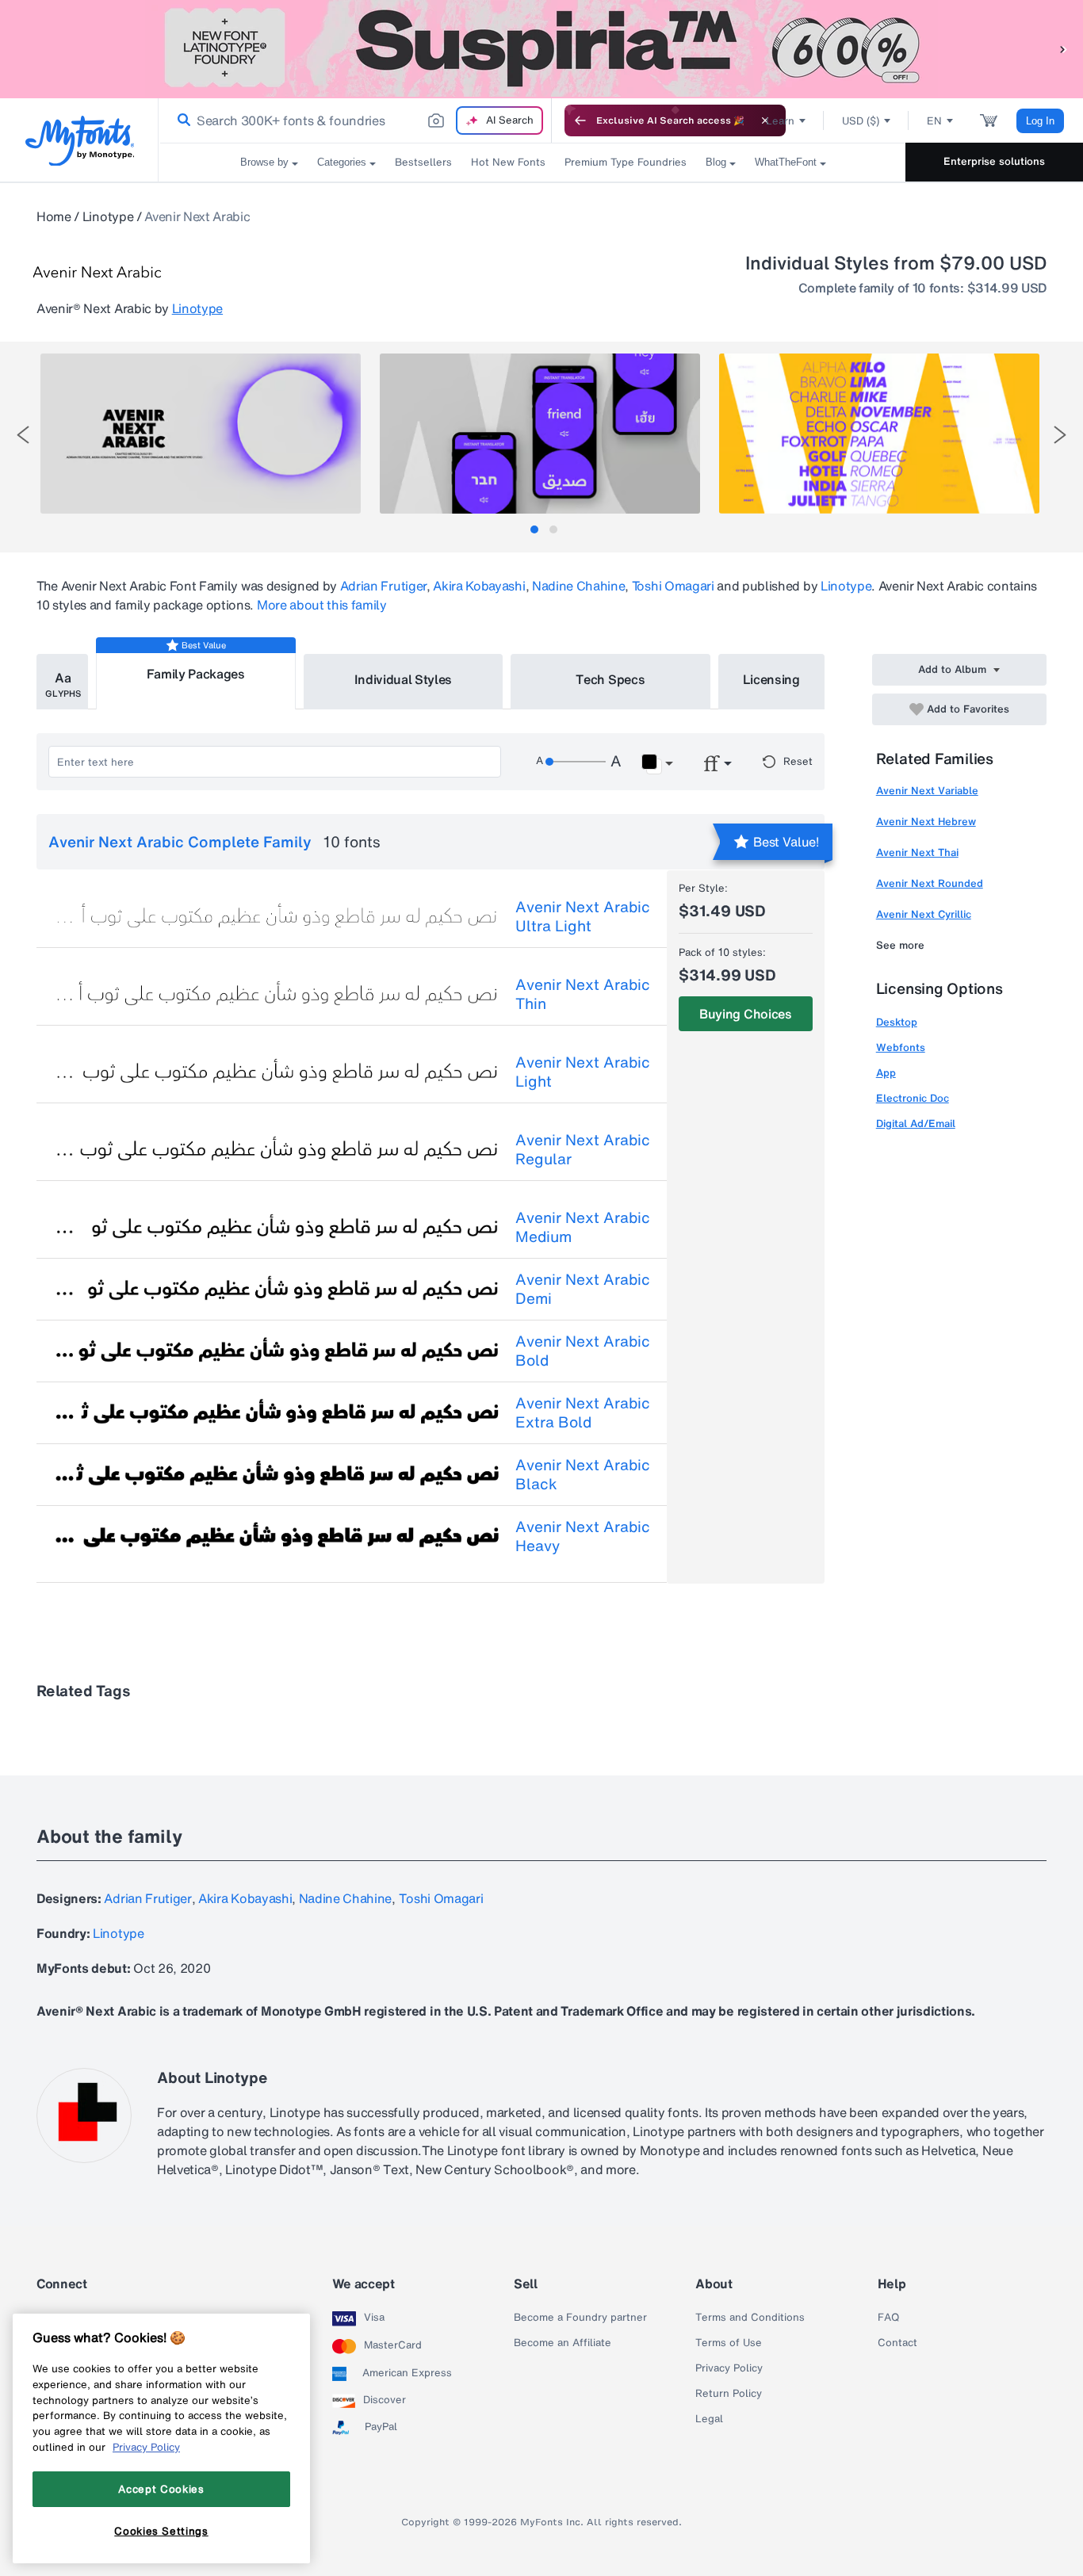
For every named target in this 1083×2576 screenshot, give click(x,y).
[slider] (576, 762)
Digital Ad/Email (916, 1124)
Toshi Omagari (673, 586)
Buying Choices (746, 1014)
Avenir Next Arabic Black (583, 1474)
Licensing (771, 679)
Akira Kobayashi (479, 586)
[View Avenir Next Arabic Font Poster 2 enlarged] (540, 434)
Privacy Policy (729, 2368)
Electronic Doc (913, 1098)
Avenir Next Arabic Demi (583, 1289)
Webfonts (901, 1047)
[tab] (534, 529)
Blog (716, 162)
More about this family (322, 605)
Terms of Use (729, 2343)
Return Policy (729, 2394)
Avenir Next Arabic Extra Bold (583, 1412)
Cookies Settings (161, 2531)
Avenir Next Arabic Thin (583, 994)
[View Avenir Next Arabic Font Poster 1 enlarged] (201, 434)
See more (900, 945)
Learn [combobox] (780, 121)
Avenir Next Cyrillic (924, 914)
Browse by (264, 162)
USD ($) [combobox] (861, 121)
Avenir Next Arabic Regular (583, 1149)
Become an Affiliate (563, 2343)
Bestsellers (423, 162)
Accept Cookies (161, 2489)
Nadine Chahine (579, 586)
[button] (1063, 49)
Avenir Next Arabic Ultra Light (583, 916)
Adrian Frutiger (383, 586)
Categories (342, 162)
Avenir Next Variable (927, 791)
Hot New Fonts (508, 162)
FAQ (888, 2318)
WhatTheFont (786, 162)
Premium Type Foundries (626, 162)
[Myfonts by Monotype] (80, 141)
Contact (897, 2343)
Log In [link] (1040, 121)
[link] (181, 120)
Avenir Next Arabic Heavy (583, 1536)
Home (54, 216)
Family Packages (196, 674)
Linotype (108, 216)
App (886, 1073)
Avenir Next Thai (917, 852)
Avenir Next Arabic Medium (583, 1227)
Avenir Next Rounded (930, 883)
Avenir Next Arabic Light (583, 1072)
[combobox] (355, 120)
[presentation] (23, 435)
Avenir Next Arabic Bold (583, 1351)
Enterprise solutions (994, 161)
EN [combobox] (934, 121)
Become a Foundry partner (580, 2318)
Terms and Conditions (750, 2318)
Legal (709, 2419)
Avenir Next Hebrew (926, 822)
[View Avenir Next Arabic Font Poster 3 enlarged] (879, 434)
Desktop (897, 1022)
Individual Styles (404, 679)
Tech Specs (610, 679)
